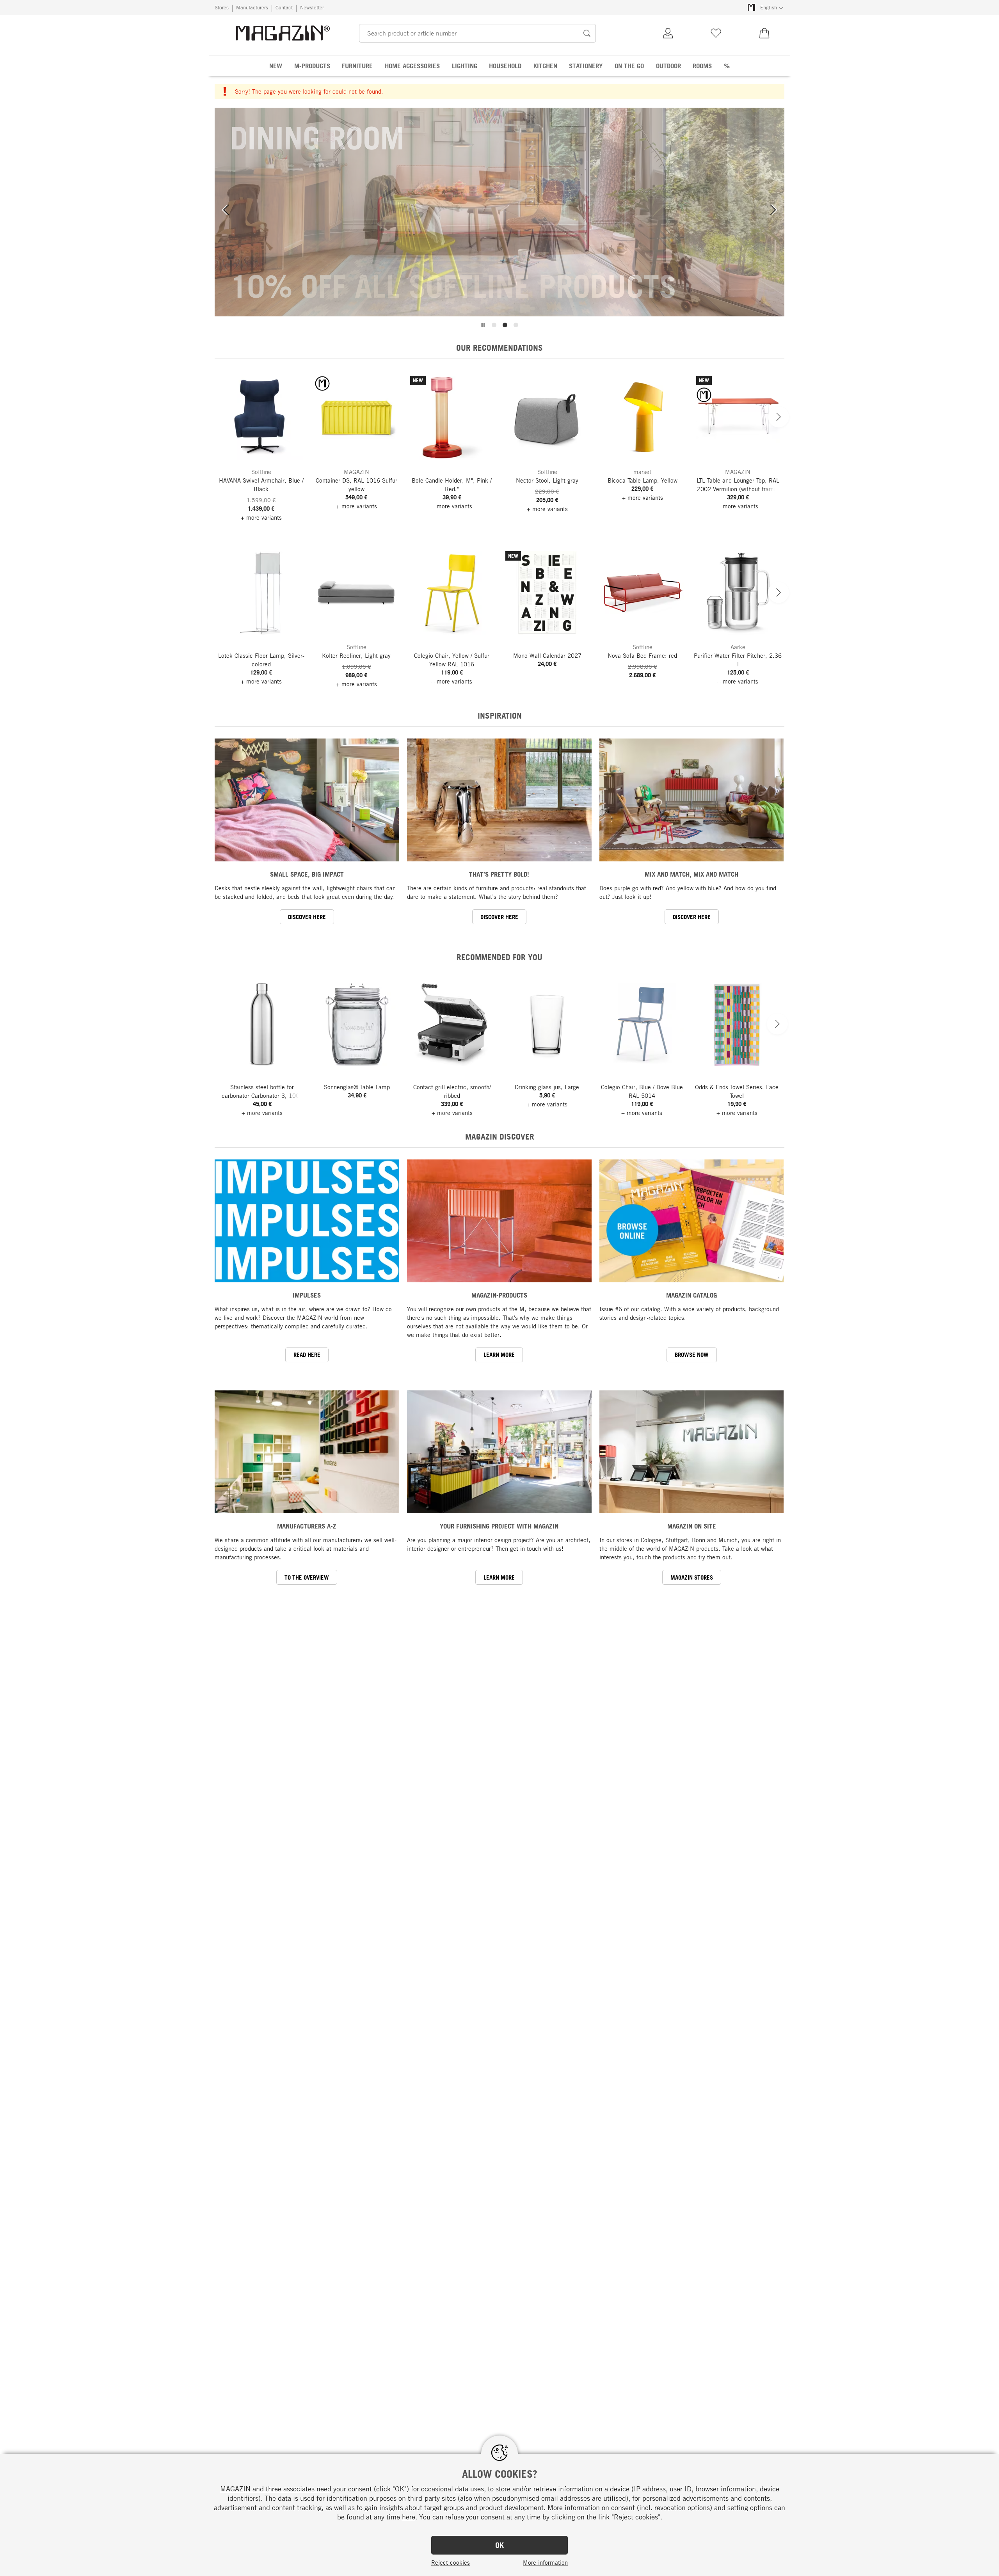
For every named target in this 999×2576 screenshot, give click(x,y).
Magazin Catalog (691, 1295)
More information (545, 2562)
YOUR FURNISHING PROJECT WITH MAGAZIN (499, 1526)
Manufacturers (252, 7)
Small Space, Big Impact (307, 874)
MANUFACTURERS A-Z (307, 1526)
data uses (469, 2489)
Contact (284, 7)
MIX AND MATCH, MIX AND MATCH (691, 874)
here (409, 2517)
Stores (222, 7)
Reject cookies (451, 2562)
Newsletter (312, 7)
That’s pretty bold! (499, 874)
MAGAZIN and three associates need (276, 2489)
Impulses (307, 1295)
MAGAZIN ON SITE (692, 1526)
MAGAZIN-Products (499, 1295)
